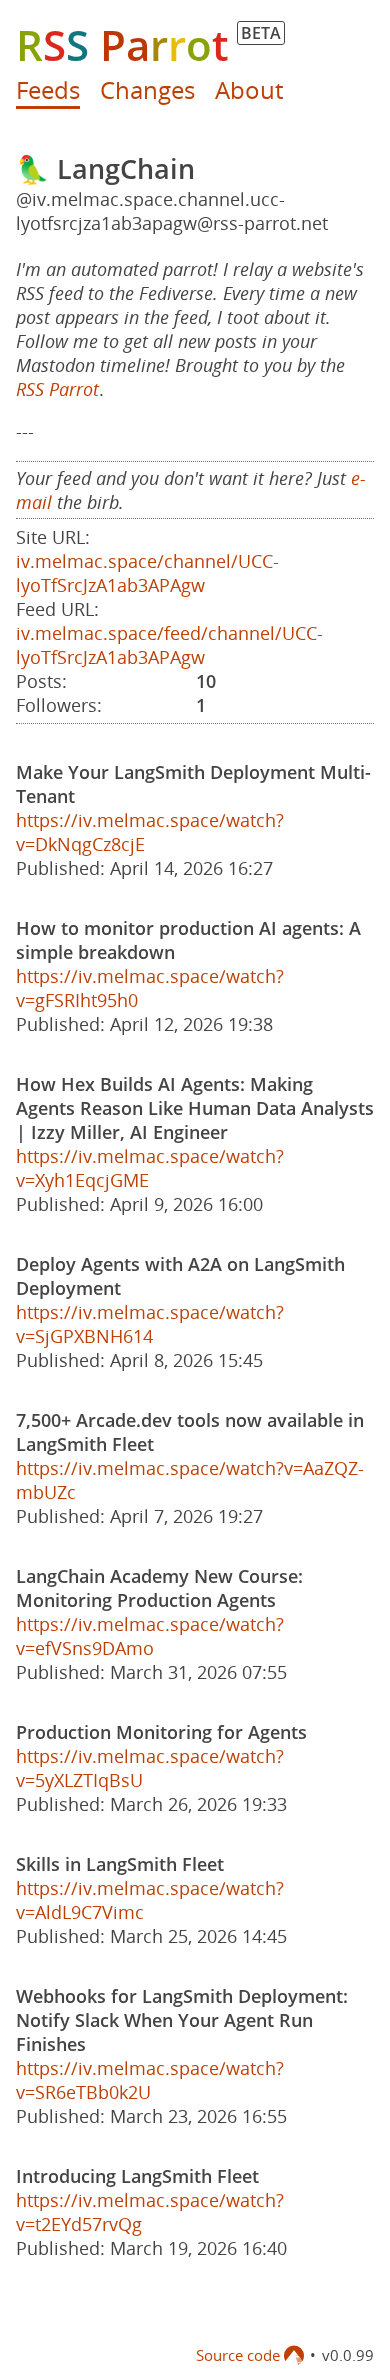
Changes (147, 89)
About (249, 89)
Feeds (48, 89)
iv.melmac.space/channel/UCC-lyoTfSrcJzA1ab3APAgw (147, 573)
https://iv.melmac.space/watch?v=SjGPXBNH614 (150, 1324)
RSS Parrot (57, 389)
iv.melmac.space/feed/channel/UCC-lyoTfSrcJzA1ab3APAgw (169, 645)
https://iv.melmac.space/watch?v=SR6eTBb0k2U (150, 2080)
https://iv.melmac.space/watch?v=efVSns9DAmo (150, 1636)
